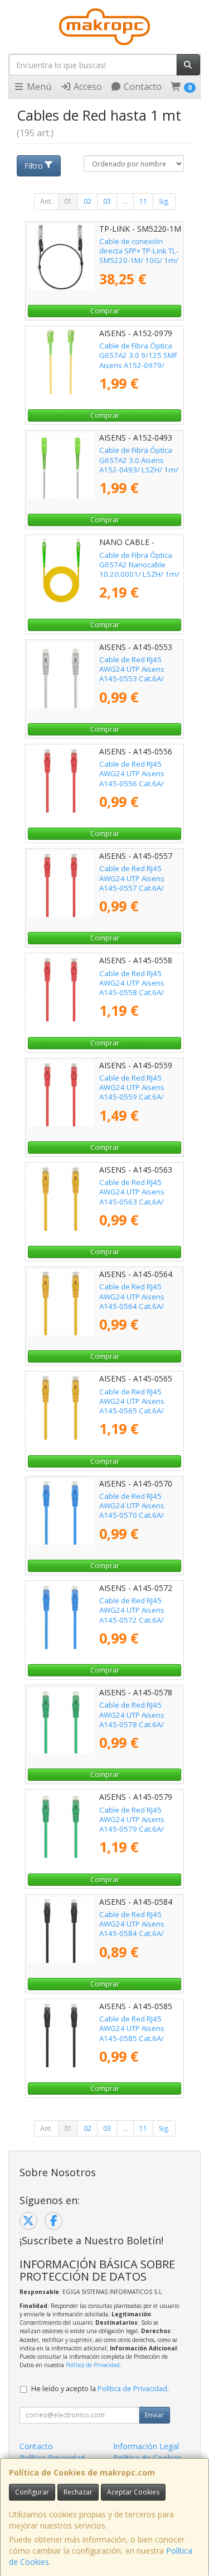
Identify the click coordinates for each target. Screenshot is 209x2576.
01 (68, 201)
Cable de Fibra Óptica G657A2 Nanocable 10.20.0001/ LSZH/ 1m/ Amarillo (139, 570)
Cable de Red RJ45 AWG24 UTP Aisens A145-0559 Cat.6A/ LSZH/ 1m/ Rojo (132, 1092)
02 (88, 201)
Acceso (87, 87)
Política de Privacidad (93, 2365)
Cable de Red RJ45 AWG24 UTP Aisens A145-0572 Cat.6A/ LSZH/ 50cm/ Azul (132, 1615)
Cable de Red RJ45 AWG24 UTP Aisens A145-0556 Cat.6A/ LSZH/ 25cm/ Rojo (132, 778)
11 (143, 201)
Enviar (154, 2415)
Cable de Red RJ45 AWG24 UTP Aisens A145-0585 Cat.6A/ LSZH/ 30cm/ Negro (133, 2033)
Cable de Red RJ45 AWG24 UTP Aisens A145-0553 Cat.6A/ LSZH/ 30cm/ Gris (132, 674)
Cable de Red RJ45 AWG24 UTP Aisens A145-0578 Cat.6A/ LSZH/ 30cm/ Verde (133, 1719)
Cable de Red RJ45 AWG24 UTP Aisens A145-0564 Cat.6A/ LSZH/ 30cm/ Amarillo (137, 1301)
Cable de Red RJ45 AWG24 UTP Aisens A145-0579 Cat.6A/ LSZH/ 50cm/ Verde (133, 1824)
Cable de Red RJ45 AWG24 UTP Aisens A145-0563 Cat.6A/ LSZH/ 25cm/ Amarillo (137, 1197)
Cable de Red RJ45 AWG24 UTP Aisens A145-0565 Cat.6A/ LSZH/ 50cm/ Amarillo (137, 1406)
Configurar (32, 2492)
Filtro (34, 166)
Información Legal (146, 2446)
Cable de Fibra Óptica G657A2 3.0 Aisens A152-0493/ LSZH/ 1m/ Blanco (139, 465)
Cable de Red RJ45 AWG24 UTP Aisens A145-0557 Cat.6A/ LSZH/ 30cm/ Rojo (132, 883)
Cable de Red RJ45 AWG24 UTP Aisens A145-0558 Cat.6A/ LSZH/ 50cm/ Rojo (132, 988)
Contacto (142, 87)
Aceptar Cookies (133, 2492)
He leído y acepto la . (100, 2389)
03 (107, 201)
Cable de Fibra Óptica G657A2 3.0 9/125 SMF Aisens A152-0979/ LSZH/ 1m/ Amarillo (138, 360)
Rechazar (78, 2492)
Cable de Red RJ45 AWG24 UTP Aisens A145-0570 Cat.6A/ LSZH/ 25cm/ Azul (132, 1511)
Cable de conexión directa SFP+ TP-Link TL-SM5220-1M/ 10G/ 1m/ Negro (139, 256)
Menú (38, 87)
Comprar (105, 311)
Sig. (164, 201)
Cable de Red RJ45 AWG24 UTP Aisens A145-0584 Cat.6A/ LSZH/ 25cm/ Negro (133, 1929)
